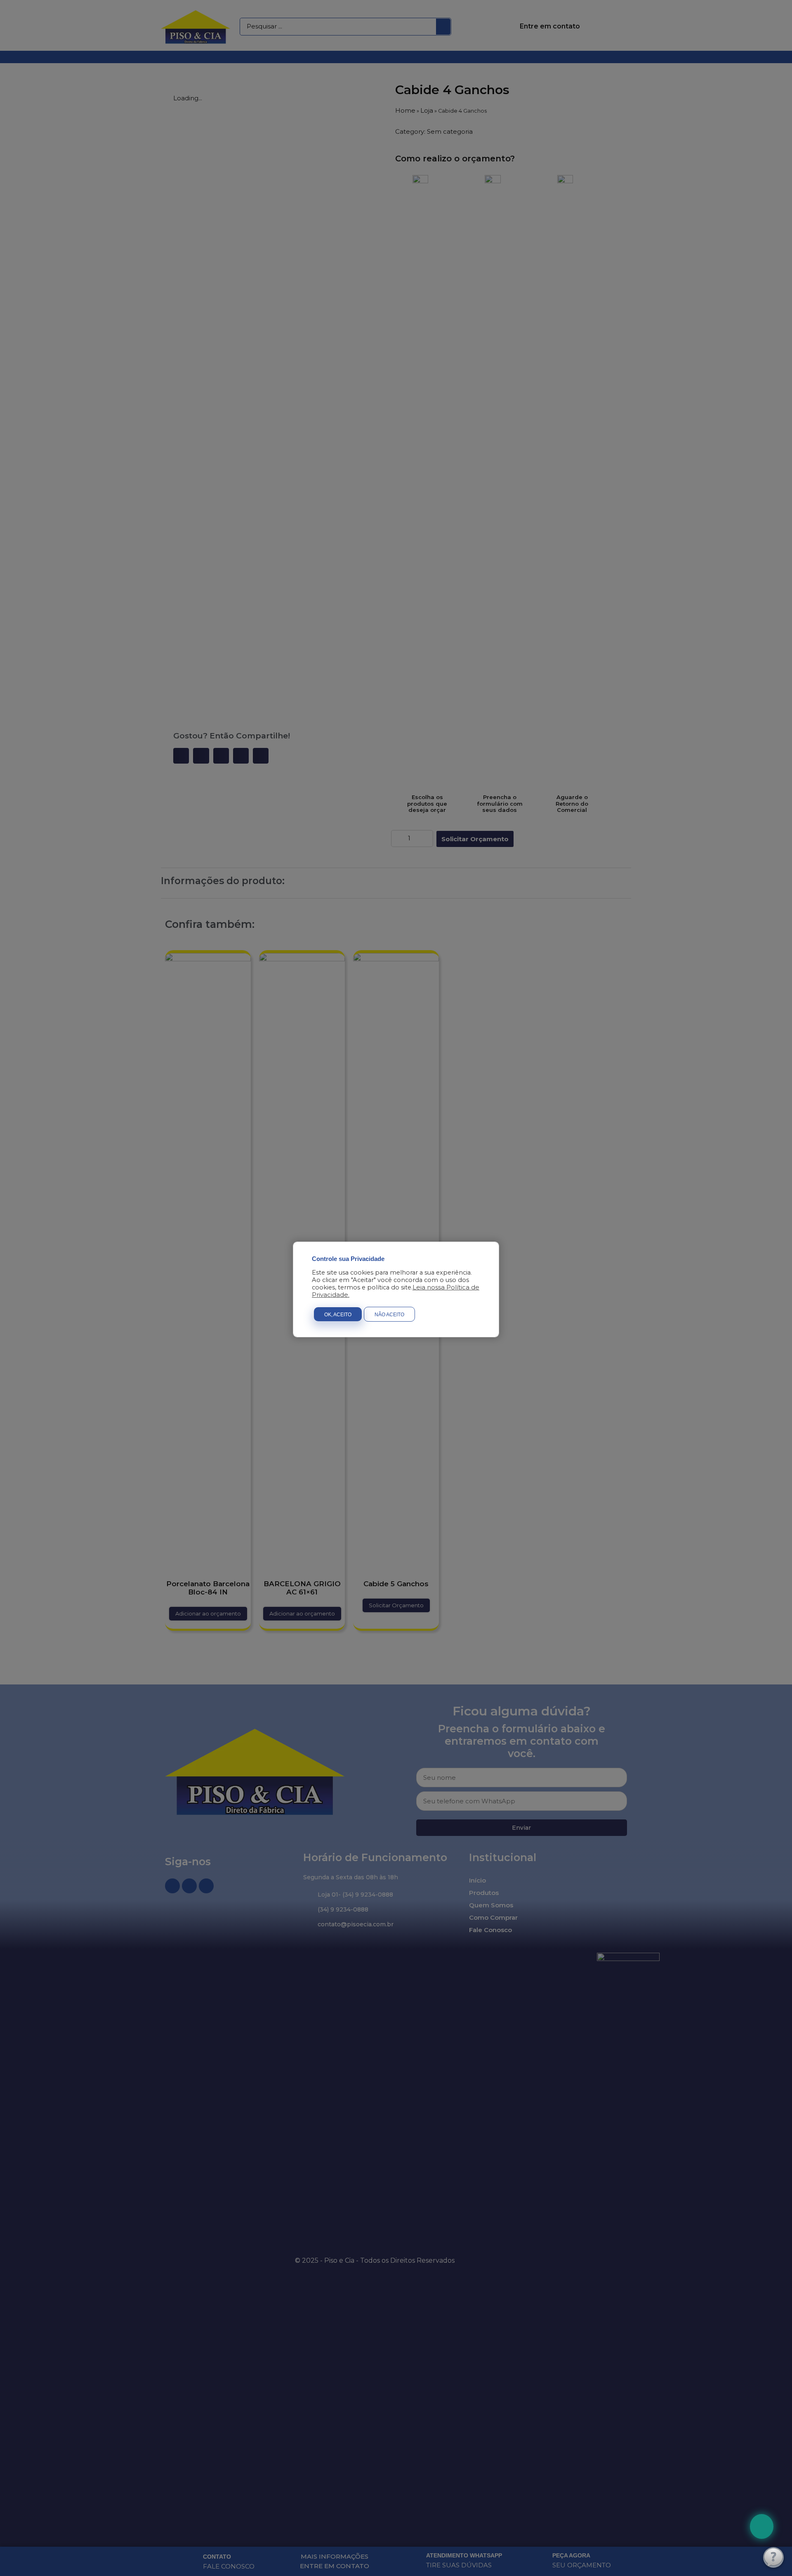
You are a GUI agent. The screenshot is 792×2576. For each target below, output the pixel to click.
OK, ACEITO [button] (338, 1315)
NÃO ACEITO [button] (389, 1315)
